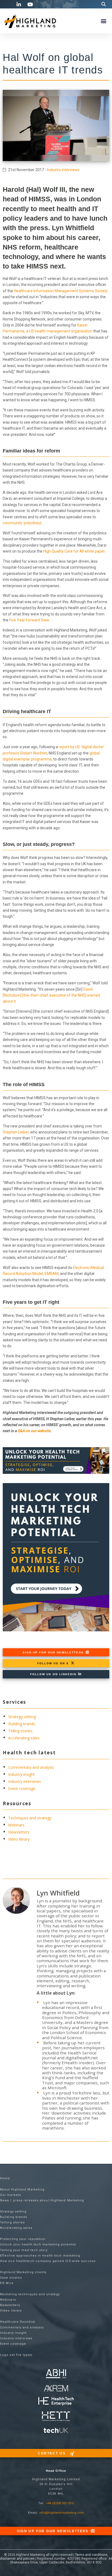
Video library (19, 1839)
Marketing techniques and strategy (30, 2294)
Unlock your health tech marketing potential (38, 2244)
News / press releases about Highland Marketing (42, 2200)
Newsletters (19, 1832)
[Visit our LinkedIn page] (20, 4)
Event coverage (22, 1788)
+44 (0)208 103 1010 (60, 2503)
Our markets (10, 2195)
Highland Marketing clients (23, 2272)
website (44, 1431)
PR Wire (7, 2283)
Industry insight (21, 1774)
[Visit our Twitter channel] (8, 4)
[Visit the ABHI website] (56, 2374)
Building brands (22, 1724)
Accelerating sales (24, 1738)
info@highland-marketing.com (62, 2513)
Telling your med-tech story (24, 2250)
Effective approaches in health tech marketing (40, 2256)
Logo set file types (16, 2355)
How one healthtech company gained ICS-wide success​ (48, 2261)
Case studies (11, 2278)
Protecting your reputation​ (23, 2239)
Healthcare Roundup (18, 2322)
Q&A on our (28, 1431)
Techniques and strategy (30, 1818)
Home (5, 2178)
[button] (104, 4)
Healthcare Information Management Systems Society (61, 291)
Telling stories (20, 1731)
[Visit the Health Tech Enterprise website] (56, 2401)
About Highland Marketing (22, 2190)
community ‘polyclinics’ (22, 523)
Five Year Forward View (29, 620)
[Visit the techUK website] (56, 2388)
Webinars (16, 1825)
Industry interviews (63, 170)
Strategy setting (22, 1717)
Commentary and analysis (31, 1767)
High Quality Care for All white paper (74, 551)
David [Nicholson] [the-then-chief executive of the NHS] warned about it (51, 995)
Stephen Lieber (16, 1132)
